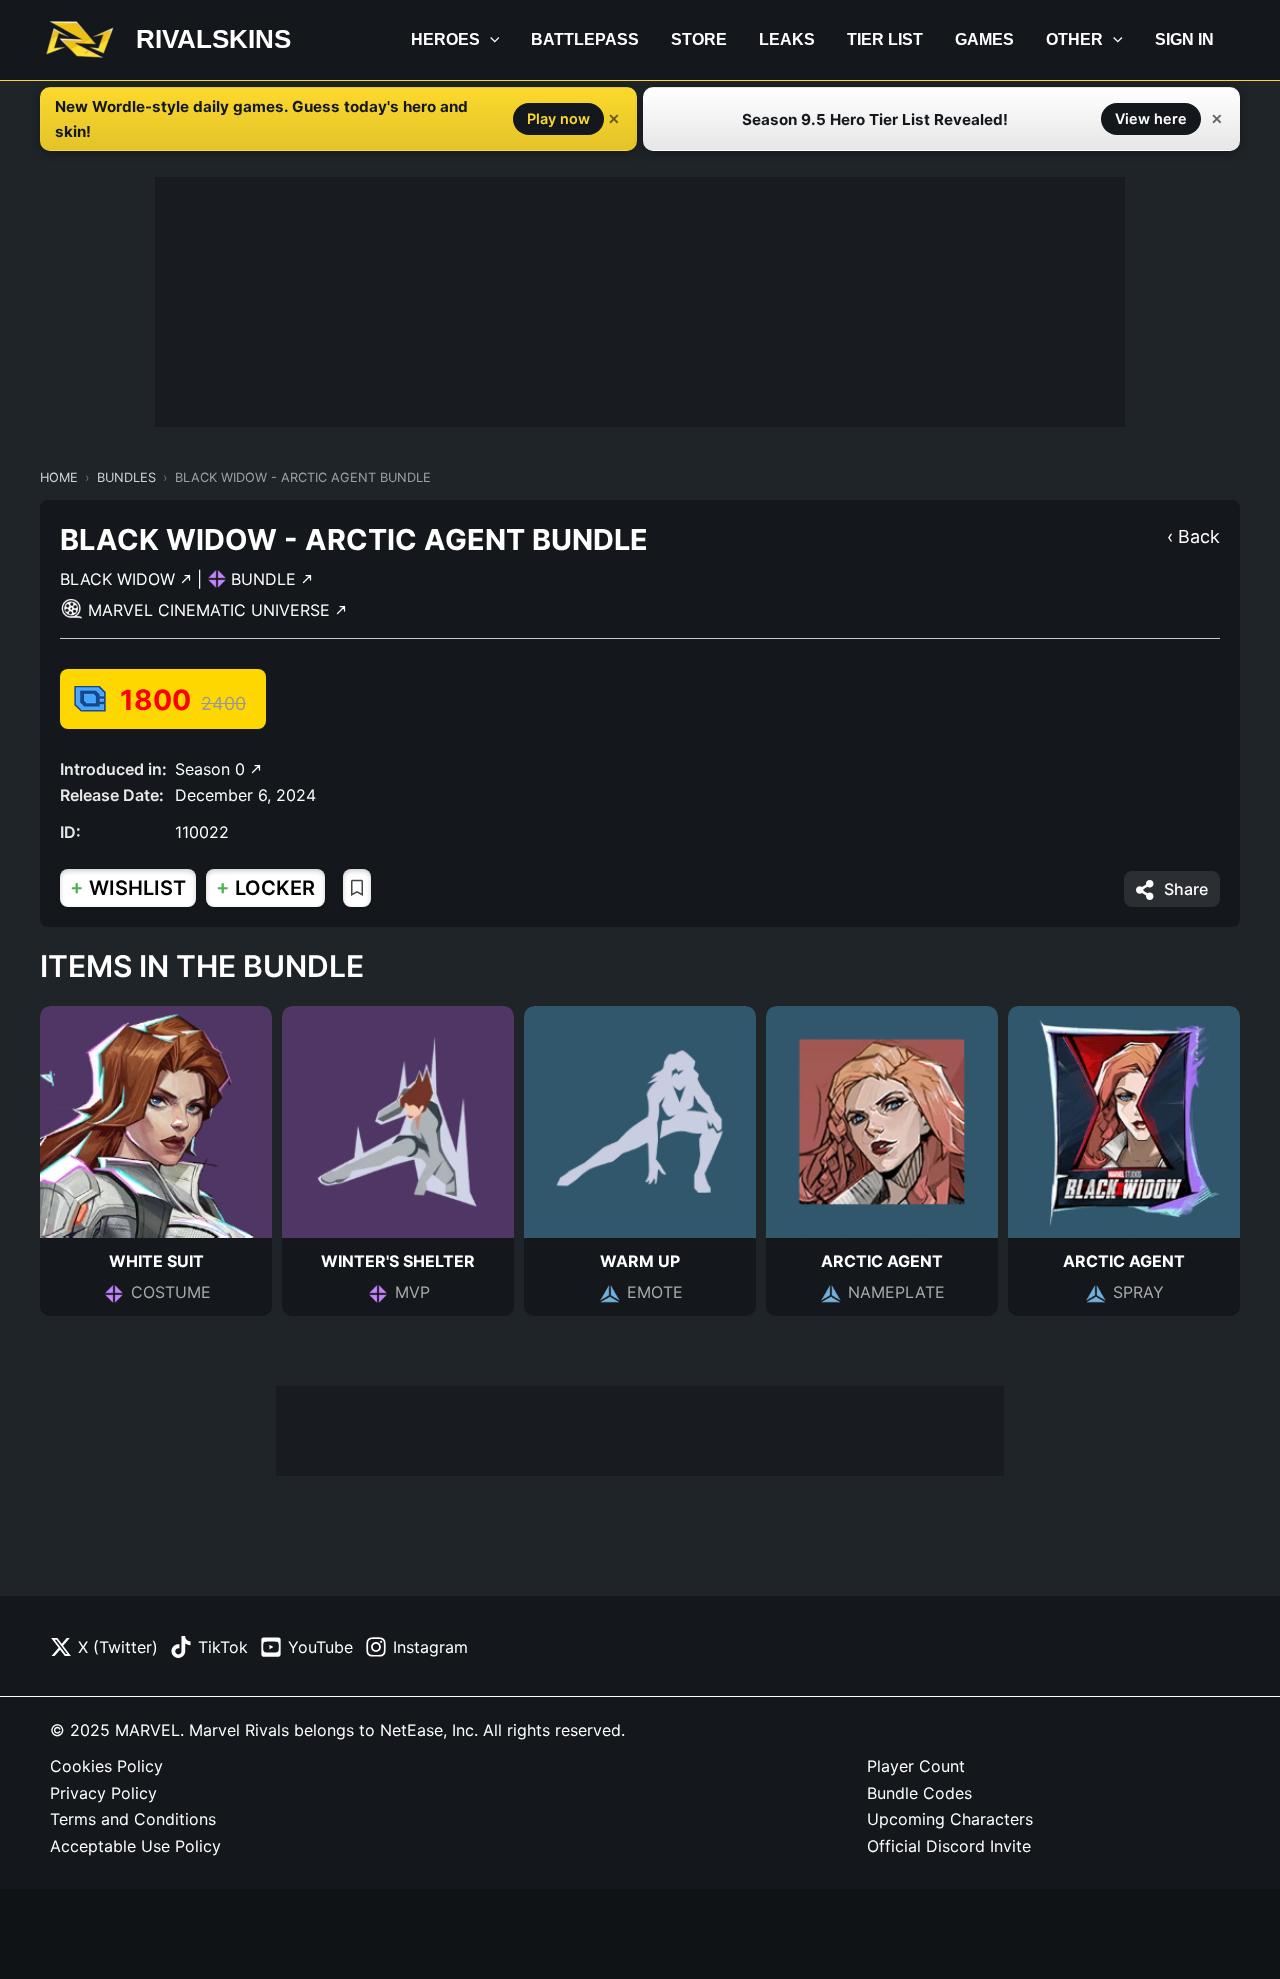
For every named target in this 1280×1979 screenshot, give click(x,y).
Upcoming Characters (950, 1819)
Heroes (445, 39)
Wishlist (128, 887)
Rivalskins (213, 39)
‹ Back (1193, 536)
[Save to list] (357, 888)
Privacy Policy (103, 1793)
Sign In (1184, 39)
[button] (490, 40)
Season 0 (212, 769)
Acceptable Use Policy (135, 1846)
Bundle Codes (919, 1793)
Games (984, 39)
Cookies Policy (106, 1766)
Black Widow (120, 579)
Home (59, 477)
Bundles (126, 477)
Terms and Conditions (133, 1819)
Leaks (787, 39)
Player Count (916, 1766)
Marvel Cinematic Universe (211, 610)
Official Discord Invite (949, 1846)
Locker (265, 887)
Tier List (885, 39)
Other (1074, 39)
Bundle (266, 579)
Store (699, 39)
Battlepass (585, 39)
